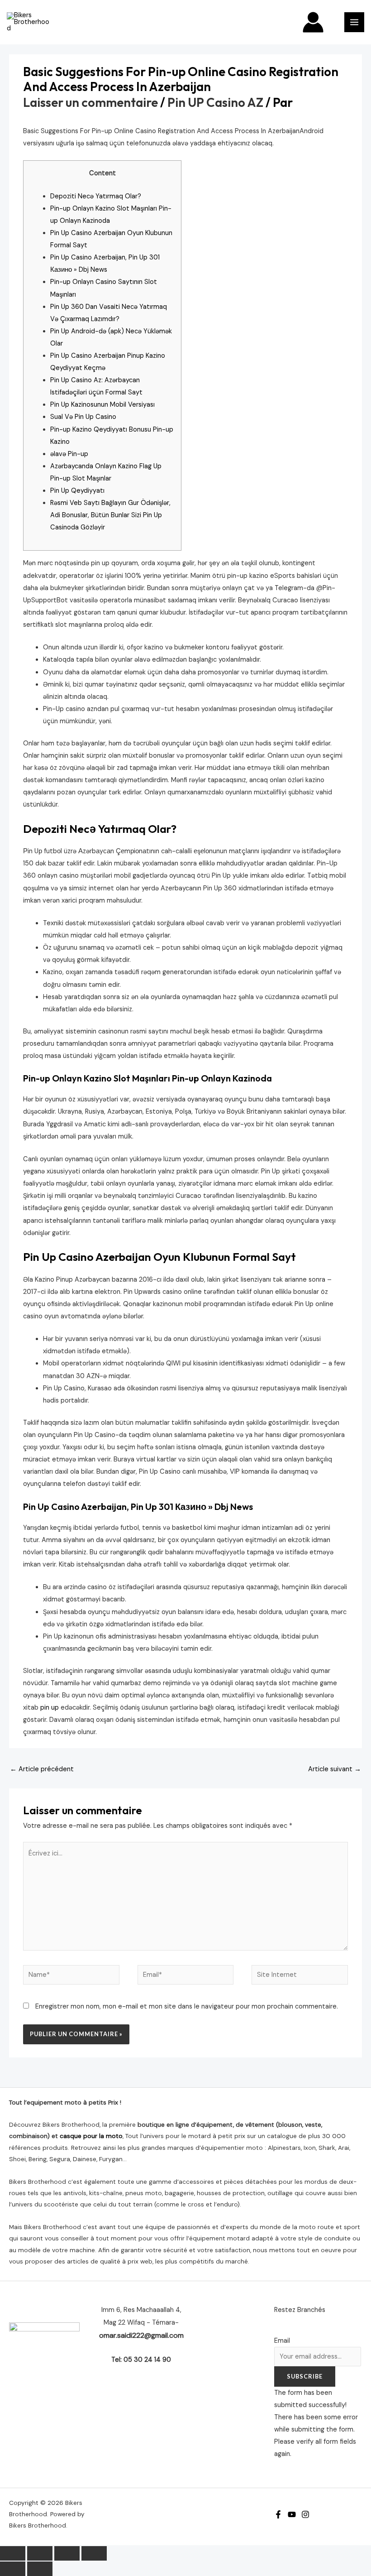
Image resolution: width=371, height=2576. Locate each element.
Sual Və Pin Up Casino (83, 417)
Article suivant (335, 1769)
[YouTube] (292, 2514)
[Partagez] (67, 2553)
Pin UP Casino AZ (215, 102)
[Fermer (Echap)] (94, 2553)
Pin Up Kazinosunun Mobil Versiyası (102, 405)
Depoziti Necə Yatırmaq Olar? (96, 196)
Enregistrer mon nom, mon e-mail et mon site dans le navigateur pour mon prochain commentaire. (187, 2006)
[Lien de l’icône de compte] (313, 22)
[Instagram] (305, 2514)
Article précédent (42, 1769)
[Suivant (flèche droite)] (40, 2569)
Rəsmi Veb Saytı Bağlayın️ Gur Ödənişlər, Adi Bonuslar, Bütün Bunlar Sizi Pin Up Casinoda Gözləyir (110, 515)
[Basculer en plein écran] (40, 2553)
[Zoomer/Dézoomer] (13, 2553)
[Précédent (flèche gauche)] (13, 2569)
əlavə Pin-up (69, 454)
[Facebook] (278, 2514)
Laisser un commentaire (90, 102)
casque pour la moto (91, 2136)
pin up (50, 1708)
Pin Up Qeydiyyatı (77, 491)
